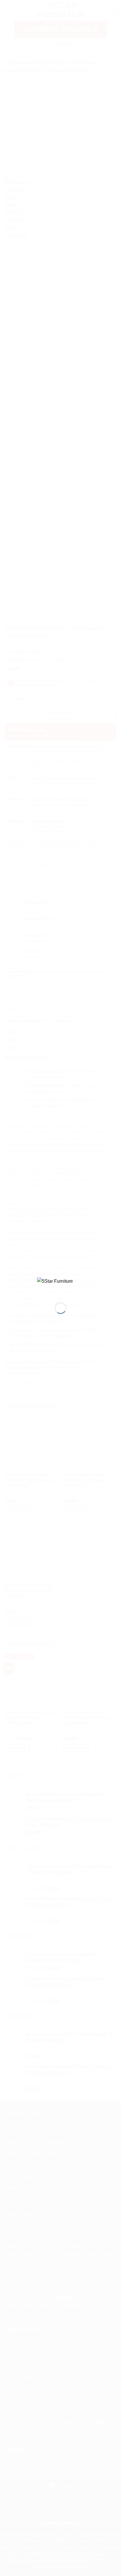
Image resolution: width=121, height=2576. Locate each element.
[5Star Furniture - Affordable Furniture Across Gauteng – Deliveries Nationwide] (60, 1285)
